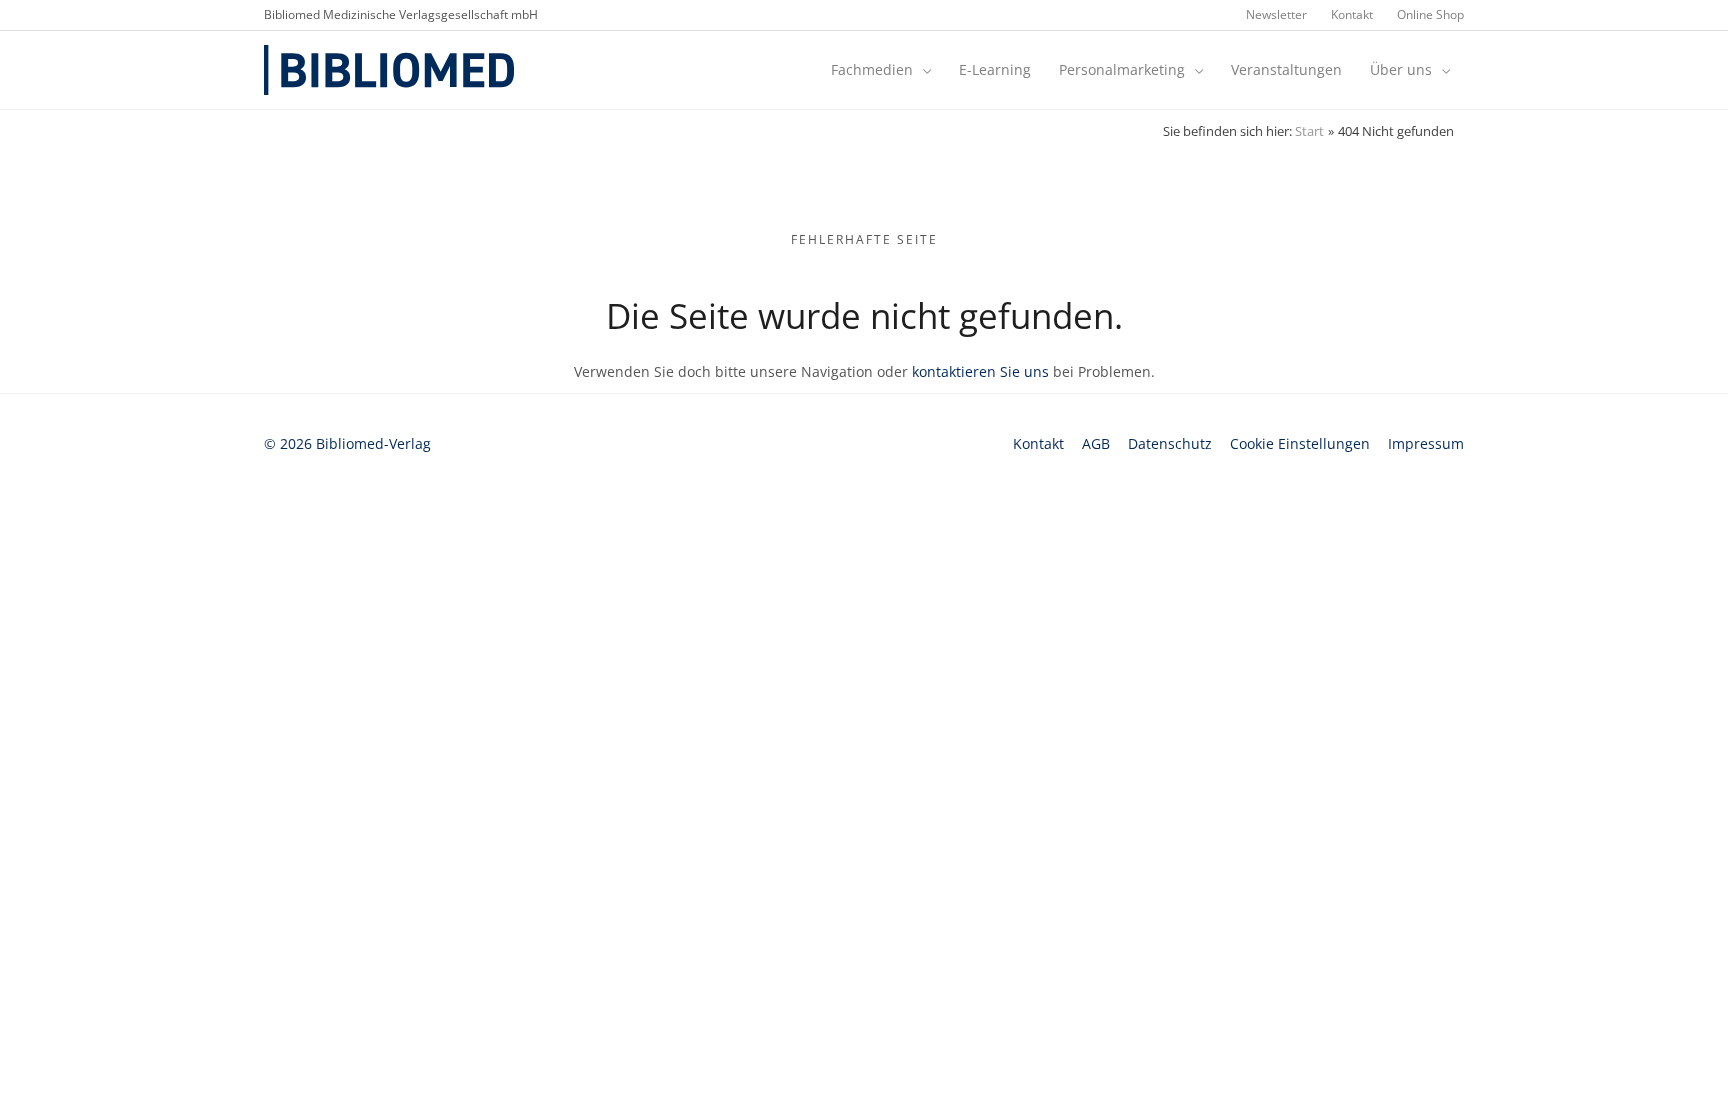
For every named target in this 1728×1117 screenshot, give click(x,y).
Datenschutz (1170, 443)
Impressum (1426, 443)
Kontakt (1038, 443)
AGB (1096, 443)
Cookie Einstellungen (1300, 443)
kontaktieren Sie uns (980, 371)
